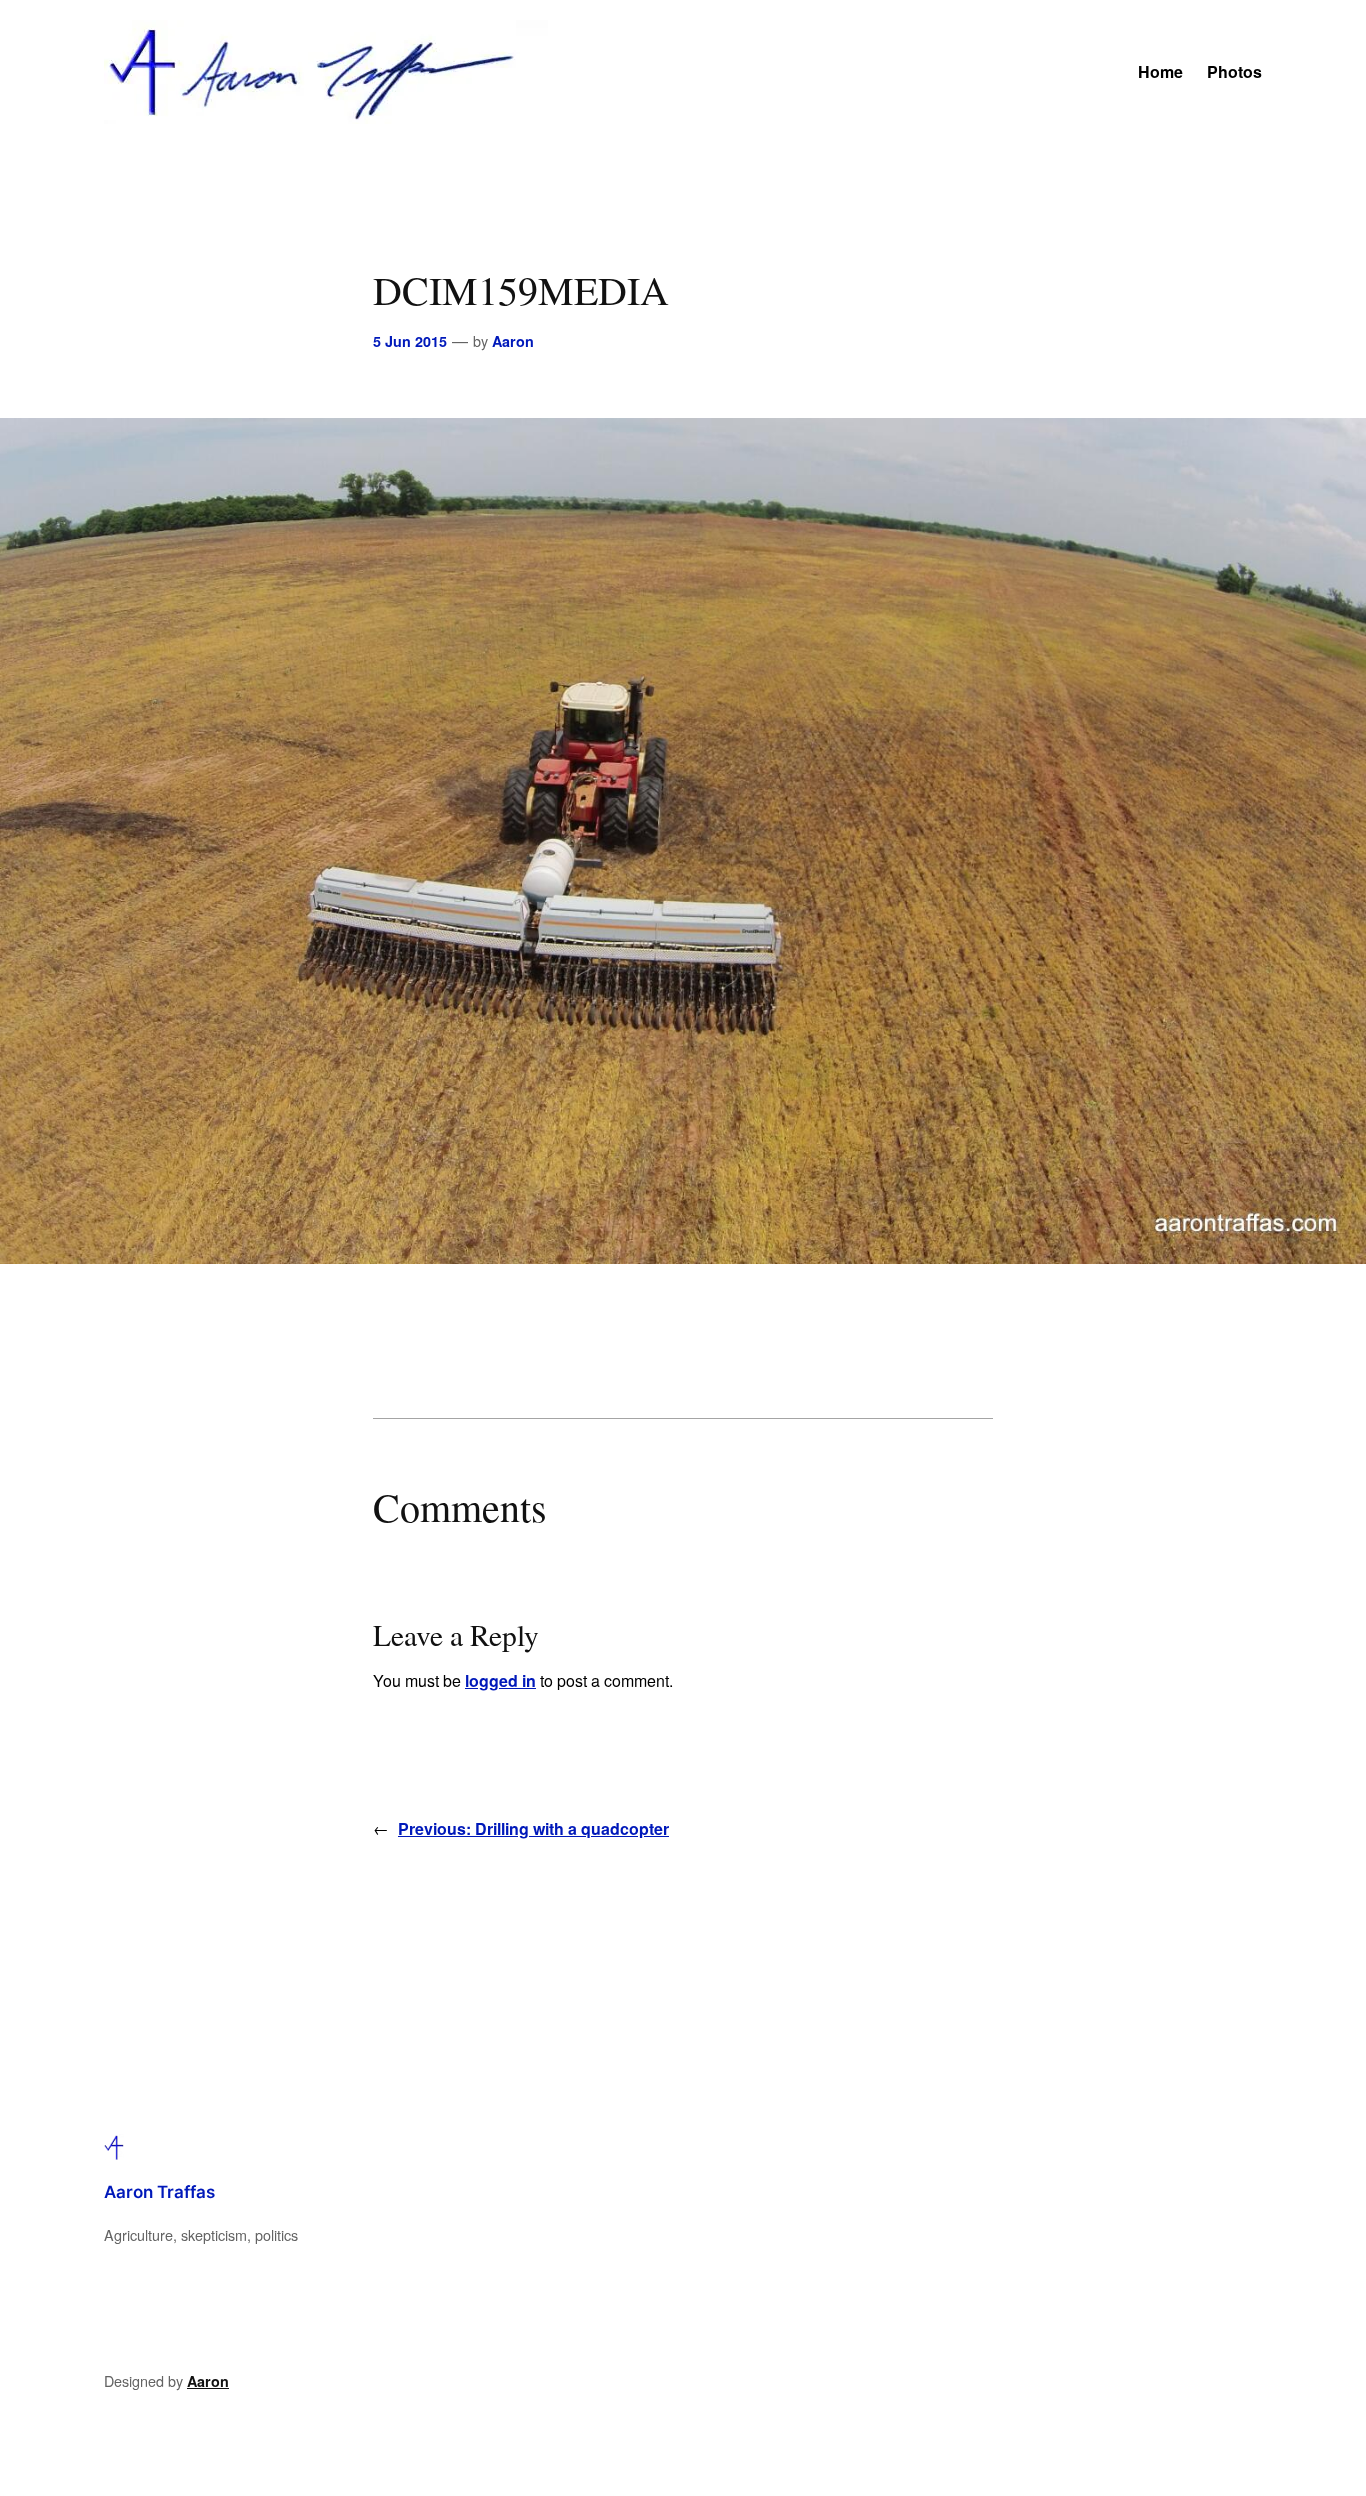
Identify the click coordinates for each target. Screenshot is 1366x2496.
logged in (500, 1680)
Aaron (513, 341)
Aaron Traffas (159, 2192)
